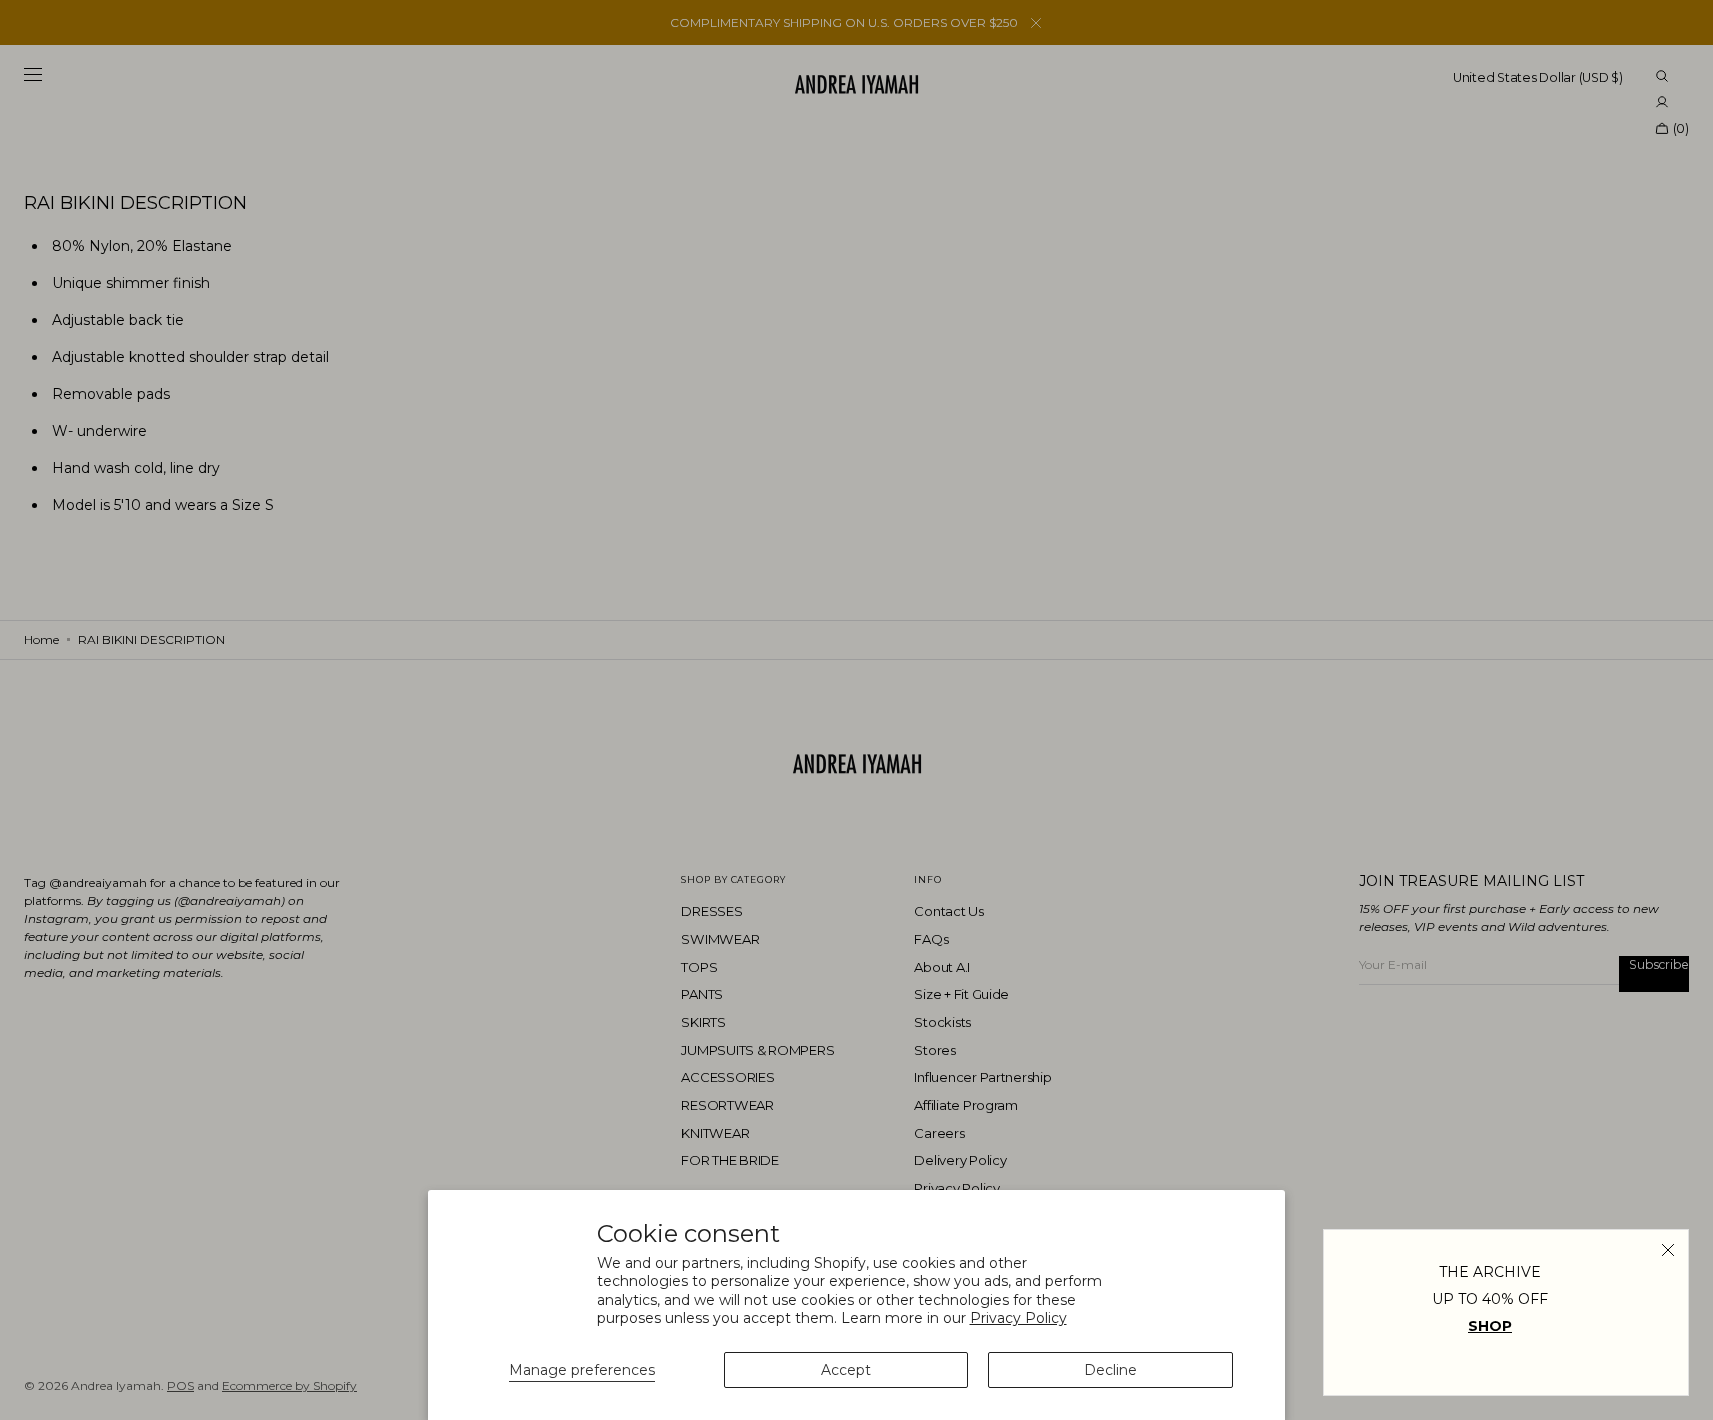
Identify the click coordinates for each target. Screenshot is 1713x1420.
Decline (1110, 1370)
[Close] (1668, 1250)
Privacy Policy (1018, 1318)
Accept (846, 1370)
